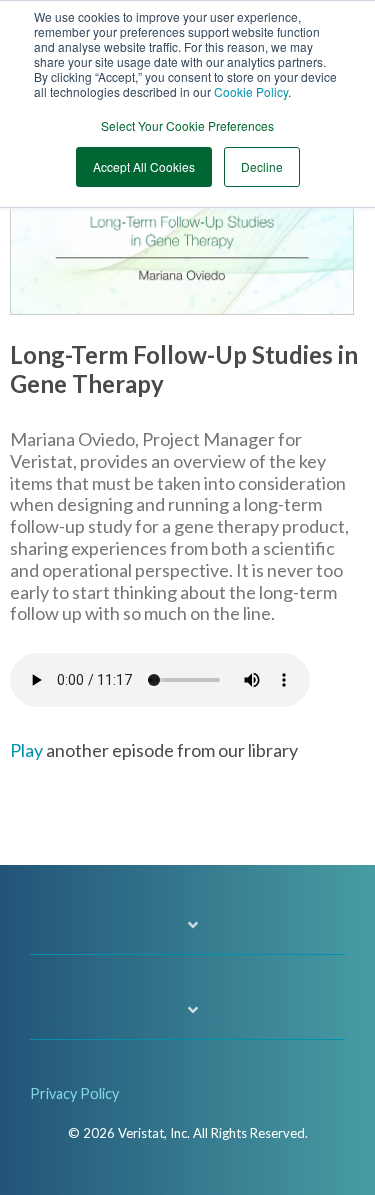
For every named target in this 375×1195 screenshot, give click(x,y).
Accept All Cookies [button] (144, 166)
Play (26, 750)
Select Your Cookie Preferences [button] (187, 125)
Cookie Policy (251, 91)
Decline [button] (262, 166)
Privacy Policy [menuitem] (74, 1093)
